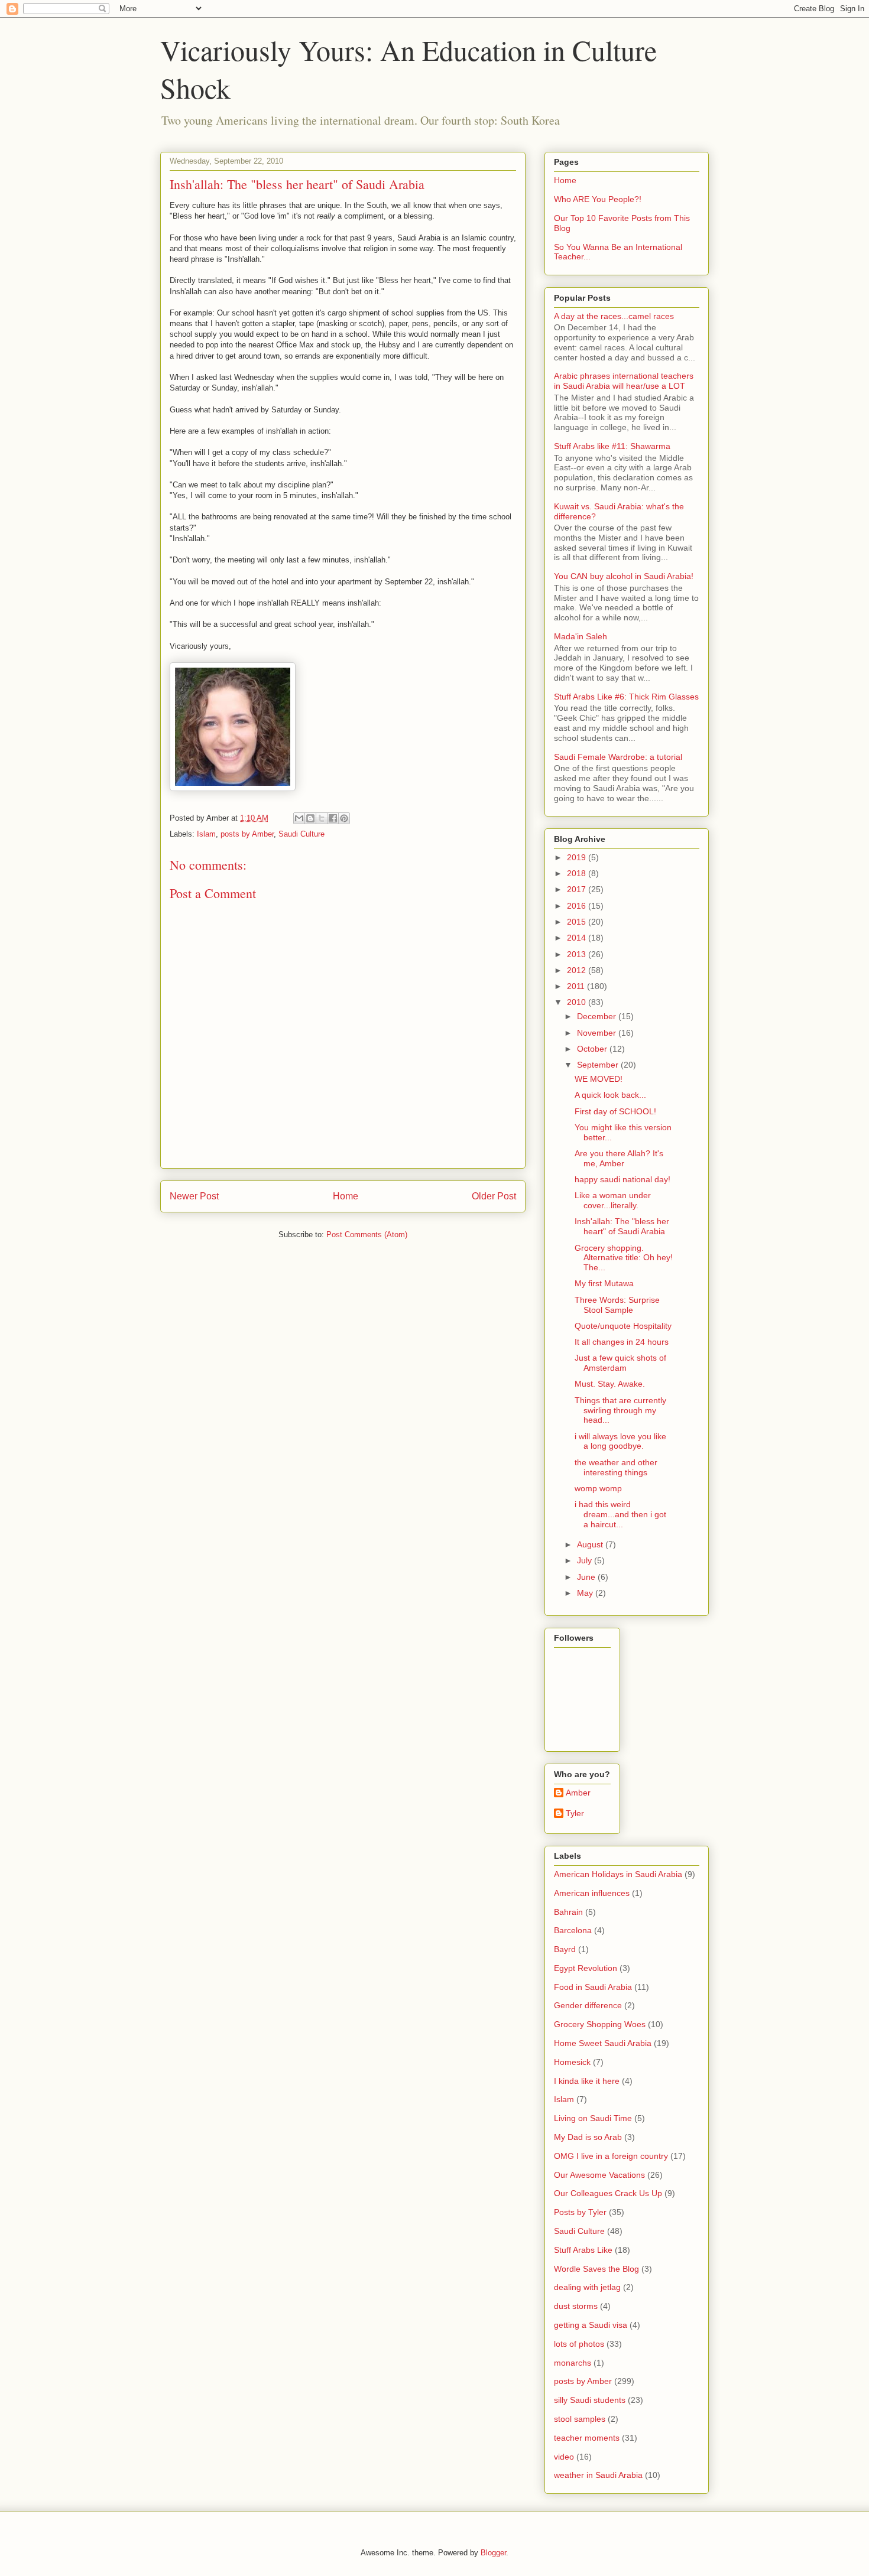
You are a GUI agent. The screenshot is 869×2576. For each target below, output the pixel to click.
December (598, 1016)
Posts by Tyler (580, 2212)
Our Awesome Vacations (599, 2175)
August (591, 1544)
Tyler (575, 1813)
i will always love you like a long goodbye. (620, 1441)
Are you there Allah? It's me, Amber (619, 1158)
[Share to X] (322, 818)
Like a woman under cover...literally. (613, 1200)
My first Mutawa (604, 1283)
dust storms (576, 2306)
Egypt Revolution (586, 1968)
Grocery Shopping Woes (600, 2024)
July (586, 1560)
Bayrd (565, 1949)
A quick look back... (610, 1095)
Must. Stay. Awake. (610, 1384)
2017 (578, 889)
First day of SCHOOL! (615, 1111)
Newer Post (194, 1196)
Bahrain (568, 1912)
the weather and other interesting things (616, 1467)
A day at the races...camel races (614, 316)
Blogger (493, 2553)
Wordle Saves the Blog (596, 2269)
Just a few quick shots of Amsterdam (620, 1363)
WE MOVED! (599, 1079)
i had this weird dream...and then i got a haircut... (620, 1514)
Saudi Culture (301, 834)
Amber (578, 1793)
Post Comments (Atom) (367, 1235)
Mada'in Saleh (581, 636)
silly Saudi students (590, 2400)
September (599, 1065)
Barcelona (573, 1930)
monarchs (573, 2363)
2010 (578, 1002)
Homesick (572, 2062)
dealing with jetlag (587, 2287)
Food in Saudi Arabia (593, 1987)
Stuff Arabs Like (583, 2250)
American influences (592, 1893)
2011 (577, 986)
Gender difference (588, 2005)
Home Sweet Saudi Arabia (603, 2043)
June (587, 1577)
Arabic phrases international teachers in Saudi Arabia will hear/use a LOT (624, 381)
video (564, 2457)
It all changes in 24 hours (622, 1342)
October (593, 1049)
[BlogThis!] (310, 818)
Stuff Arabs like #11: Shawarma (612, 446)
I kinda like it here (587, 2081)
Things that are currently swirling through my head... (620, 1410)
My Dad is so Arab (588, 2137)
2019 (578, 857)
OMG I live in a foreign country (611, 2156)
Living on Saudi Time (593, 2118)
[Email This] (299, 818)
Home (346, 1196)
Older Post (494, 1196)
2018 (578, 873)
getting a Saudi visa (591, 2325)
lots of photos (579, 2344)
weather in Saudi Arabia (598, 2475)
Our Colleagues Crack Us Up (608, 2193)
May (586, 1593)
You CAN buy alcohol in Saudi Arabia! (624, 576)
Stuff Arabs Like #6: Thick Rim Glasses (626, 697)
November (598, 1033)
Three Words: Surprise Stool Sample (617, 1305)
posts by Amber (247, 834)
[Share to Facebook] (333, 818)
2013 (578, 954)
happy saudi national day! (622, 1179)
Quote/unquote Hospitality (623, 1326)
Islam (206, 834)
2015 (578, 922)
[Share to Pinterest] (344, 818)
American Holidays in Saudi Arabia (618, 1874)
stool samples (580, 2419)
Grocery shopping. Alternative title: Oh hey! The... (624, 1258)
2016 (578, 906)
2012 (578, 970)
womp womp (598, 1488)
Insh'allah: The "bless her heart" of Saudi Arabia (622, 1226)
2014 (578, 938)
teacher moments (587, 2438)
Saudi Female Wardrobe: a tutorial (618, 757)
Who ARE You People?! (598, 199)
